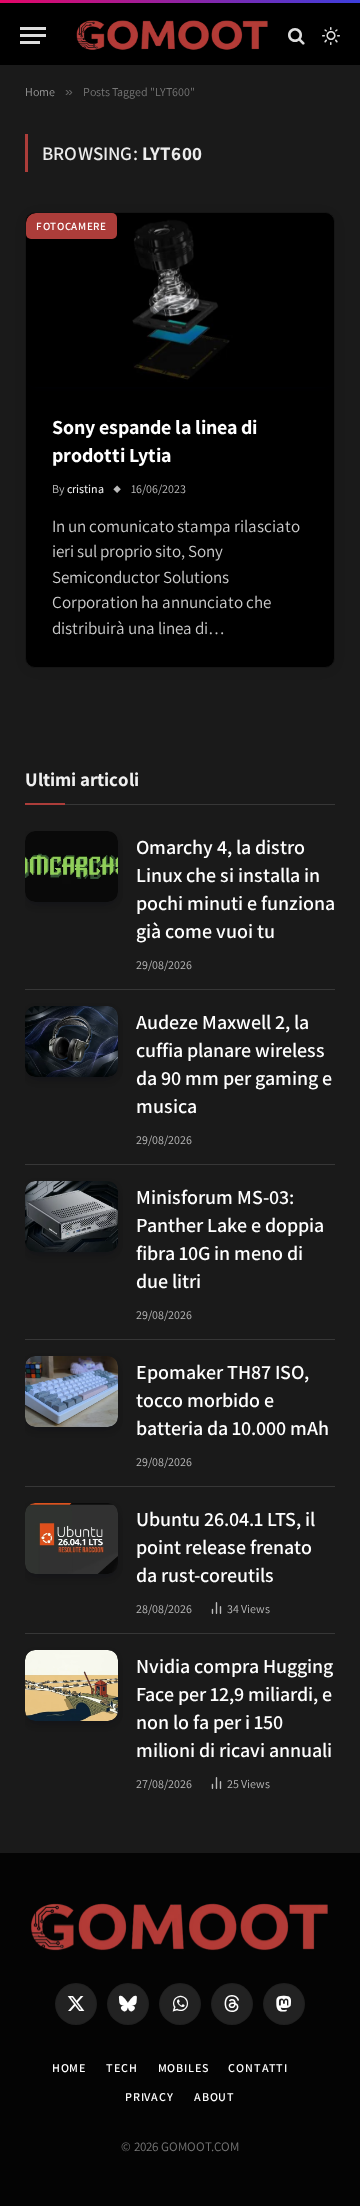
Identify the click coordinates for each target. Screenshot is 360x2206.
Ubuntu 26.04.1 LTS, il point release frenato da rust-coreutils (225, 1547)
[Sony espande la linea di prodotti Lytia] (180, 299)
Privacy (149, 2096)
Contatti (258, 2067)
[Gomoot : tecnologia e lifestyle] (172, 35)
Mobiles (183, 2067)
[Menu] (33, 35)
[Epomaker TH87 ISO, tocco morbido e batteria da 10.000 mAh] (71, 1392)
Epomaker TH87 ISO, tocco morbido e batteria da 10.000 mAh (232, 1400)
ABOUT (214, 2096)
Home (69, 2067)
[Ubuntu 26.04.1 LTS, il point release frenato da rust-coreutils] (71, 1539)
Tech (121, 2067)
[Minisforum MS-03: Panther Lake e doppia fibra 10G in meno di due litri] (71, 1217)
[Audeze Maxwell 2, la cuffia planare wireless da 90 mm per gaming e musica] (71, 1042)
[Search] (296, 35)
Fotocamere (71, 226)
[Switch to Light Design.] (329, 36)
